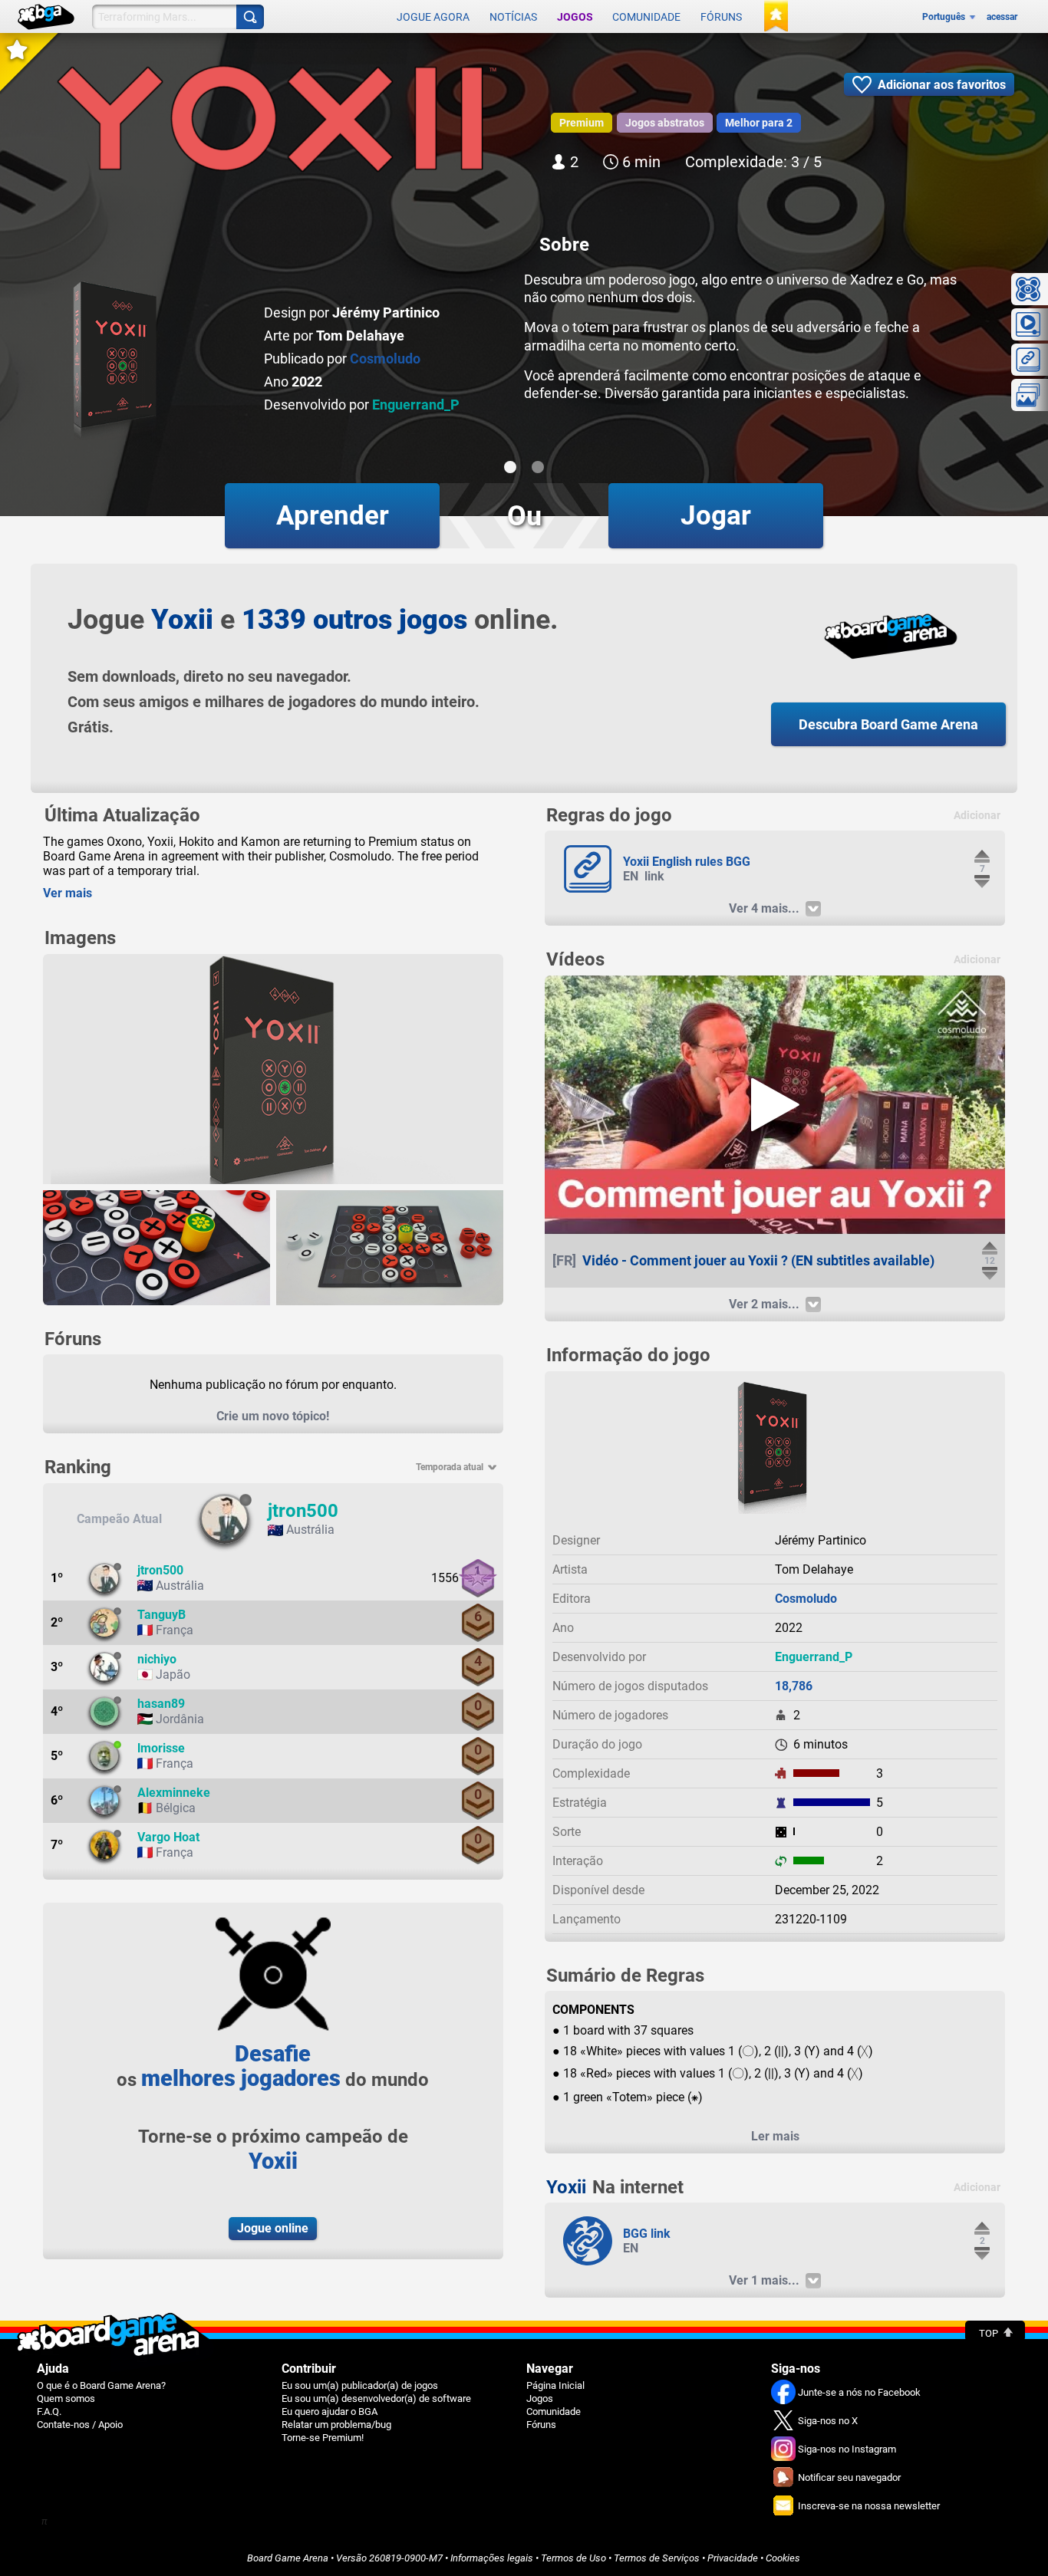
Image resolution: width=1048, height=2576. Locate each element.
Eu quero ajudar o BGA (330, 2412)
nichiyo (157, 1659)
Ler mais (775, 2136)
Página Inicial (555, 2385)
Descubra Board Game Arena (888, 724)
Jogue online (273, 2228)
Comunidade (646, 17)
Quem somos (66, 2398)
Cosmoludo (385, 359)
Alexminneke (174, 1793)
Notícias (513, 17)
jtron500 (303, 1511)
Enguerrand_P (416, 405)
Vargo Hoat (168, 1837)
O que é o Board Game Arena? (101, 2385)
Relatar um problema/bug (336, 2425)
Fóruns (721, 17)
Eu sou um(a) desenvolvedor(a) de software (376, 2398)
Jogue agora (433, 17)
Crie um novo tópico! (273, 1416)
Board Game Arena (288, 2558)
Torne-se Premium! (323, 2438)
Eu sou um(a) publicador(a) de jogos (360, 2385)
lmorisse (161, 1748)
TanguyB (161, 1615)
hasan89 (161, 1704)
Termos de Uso (573, 2558)
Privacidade (733, 2558)
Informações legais (492, 2558)
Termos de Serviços (657, 2558)
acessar (1002, 17)
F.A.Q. (49, 2412)
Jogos (575, 17)
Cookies (783, 2558)
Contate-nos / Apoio (80, 2425)
